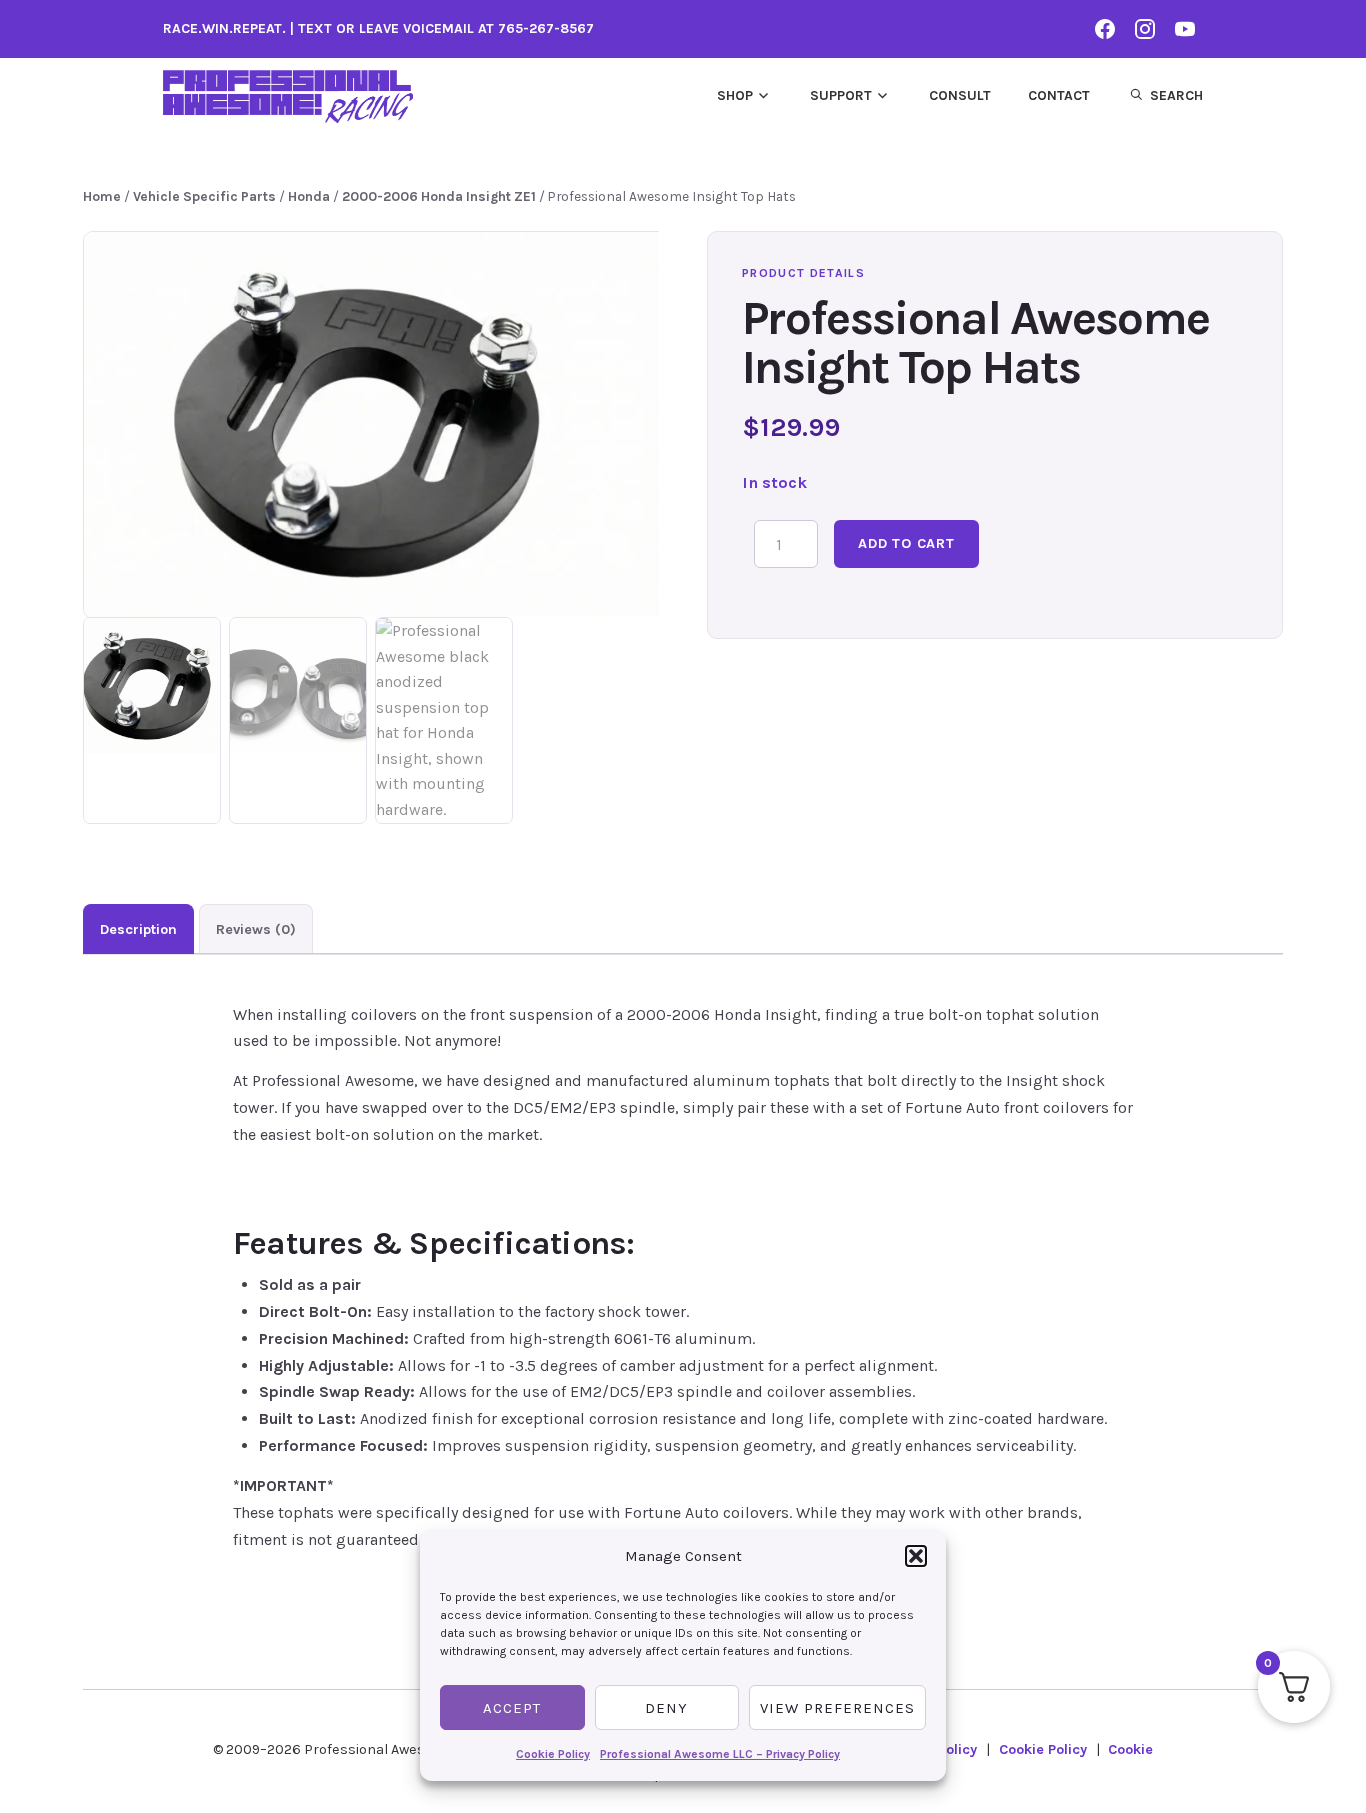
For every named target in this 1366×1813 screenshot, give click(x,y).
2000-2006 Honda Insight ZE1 (439, 196)
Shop (735, 95)
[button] (916, 1556)
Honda (309, 196)
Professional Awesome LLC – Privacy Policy (720, 1754)
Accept (512, 1708)
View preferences (837, 1708)
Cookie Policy (553, 1754)
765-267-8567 (546, 28)
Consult (960, 95)
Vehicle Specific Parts (204, 196)
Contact (1059, 95)
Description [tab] (138, 929)
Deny (666, 1708)
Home (102, 196)
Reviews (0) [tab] (256, 929)
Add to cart (906, 543)
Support (841, 95)
